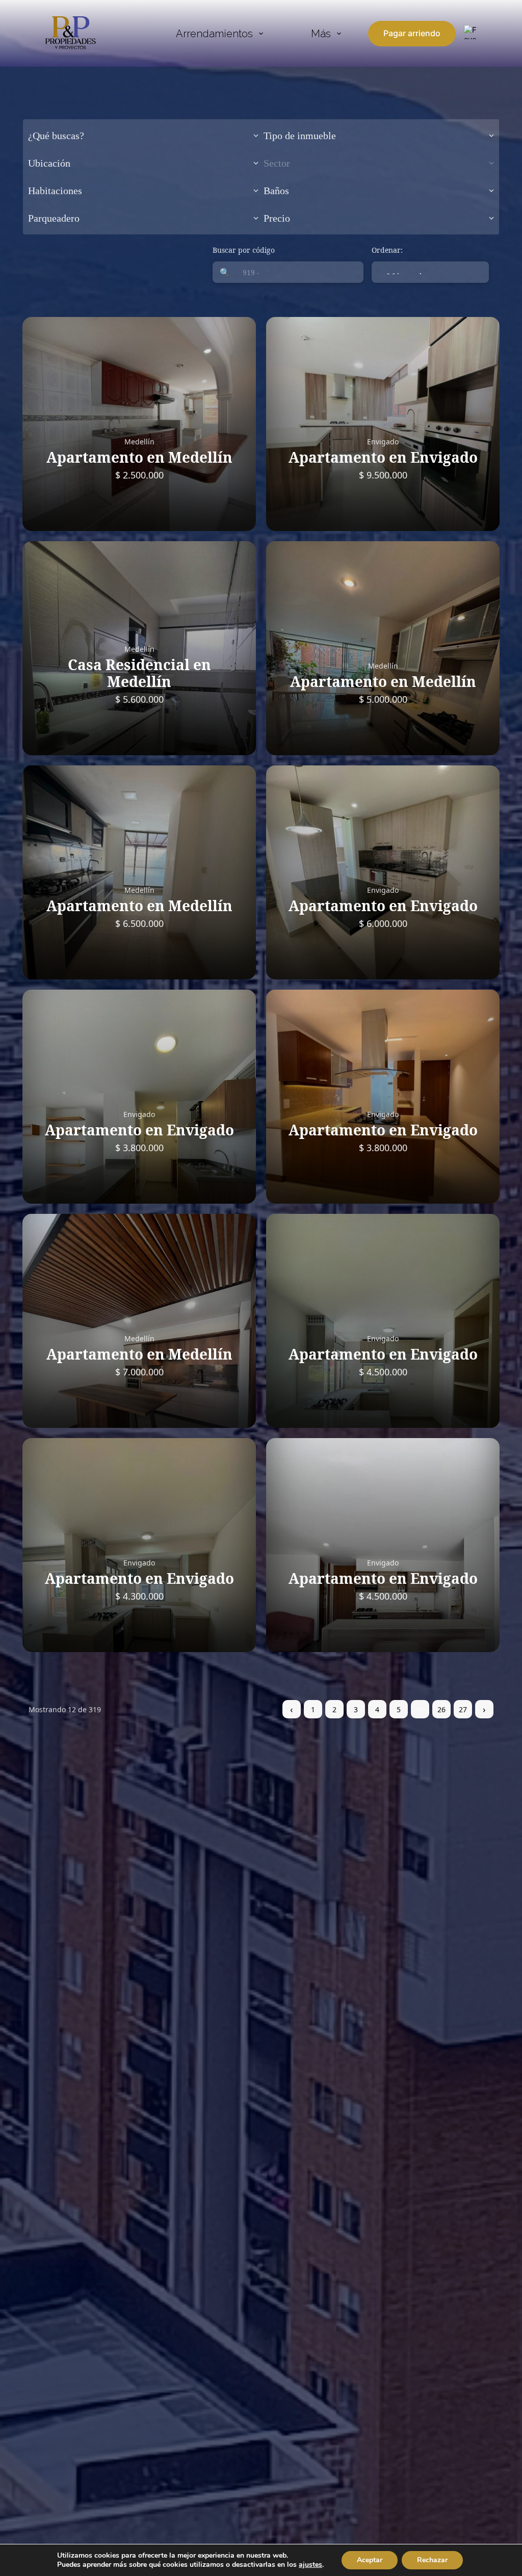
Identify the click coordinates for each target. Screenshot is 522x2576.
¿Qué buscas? (56, 136)
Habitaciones (55, 191)
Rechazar (432, 2560)
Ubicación (49, 163)
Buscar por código (244, 250)
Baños (276, 191)
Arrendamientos (214, 34)
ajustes (310, 2565)
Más (321, 34)
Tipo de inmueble (300, 136)
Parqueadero (54, 218)
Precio (277, 218)
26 (441, 1709)
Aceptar (370, 2560)
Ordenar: (387, 250)
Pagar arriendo (412, 33)
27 (463, 1709)
